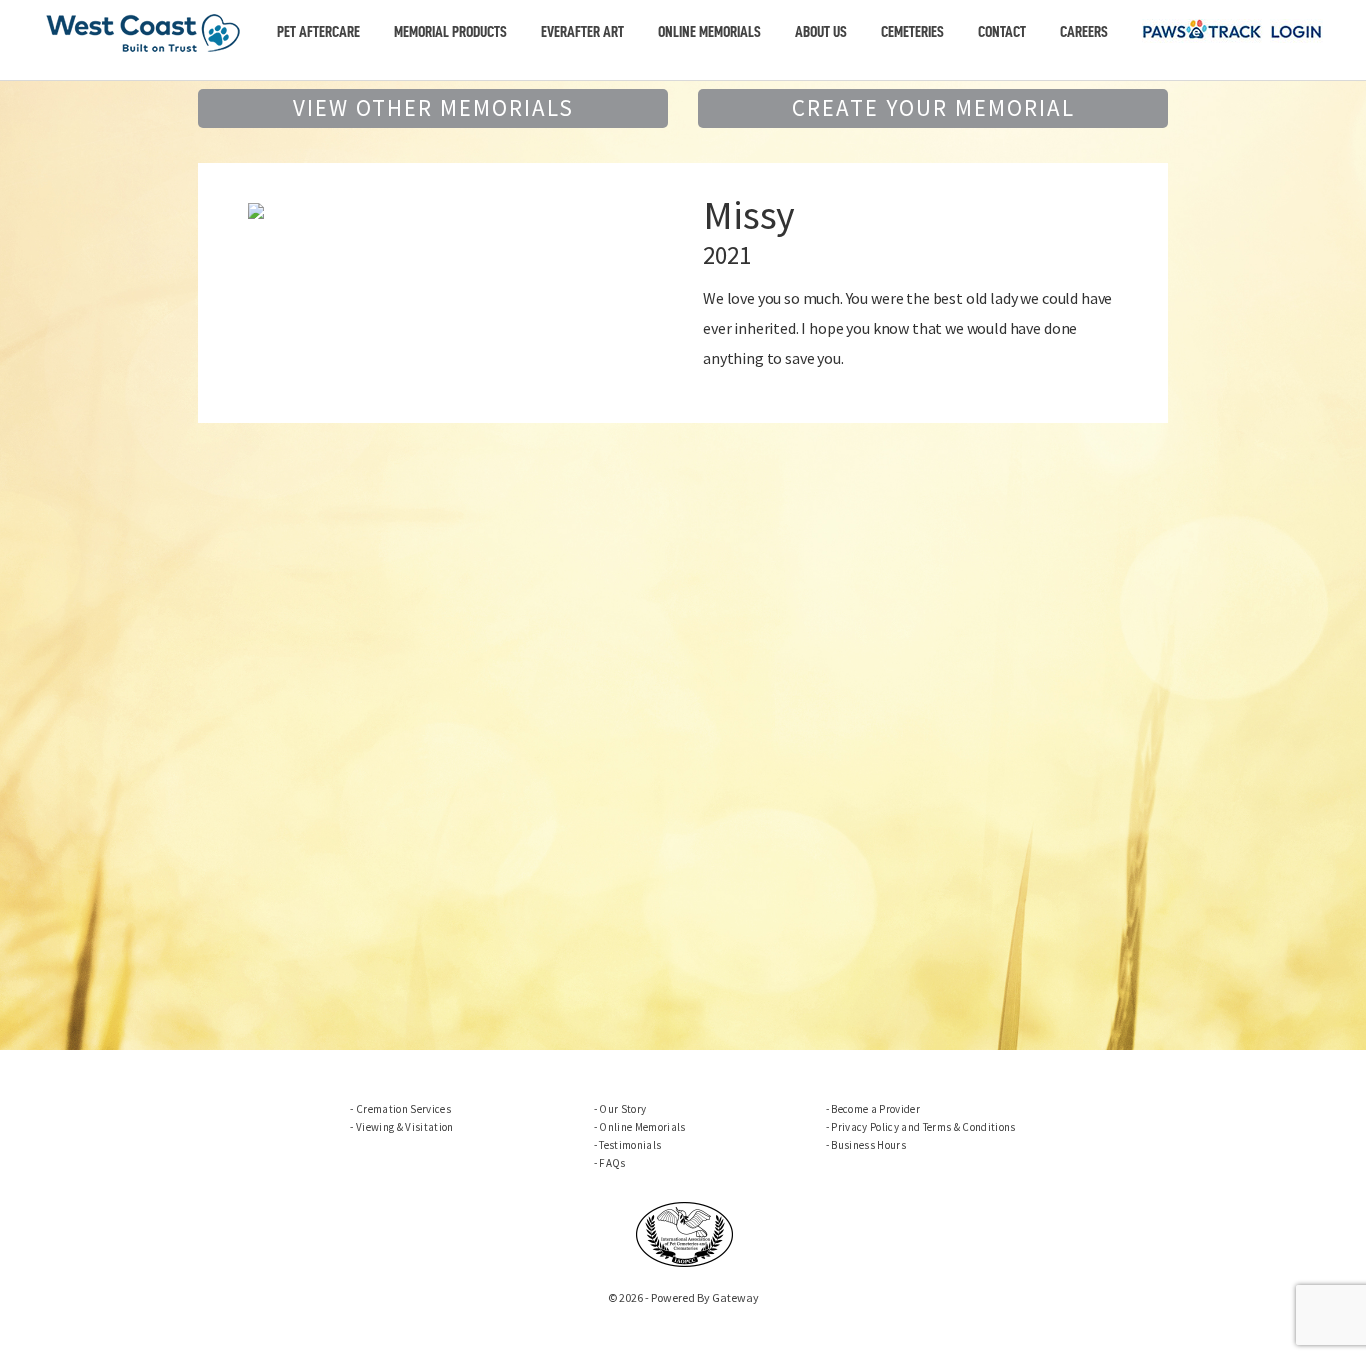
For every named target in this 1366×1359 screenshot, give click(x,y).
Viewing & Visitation (404, 1127)
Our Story (622, 1109)
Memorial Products (450, 32)
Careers (1084, 32)
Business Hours (868, 1145)
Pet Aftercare (318, 32)
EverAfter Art (582, 32)
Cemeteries (912, 32)
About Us (821, 32)
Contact (1002, 32)
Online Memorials (709, 32)
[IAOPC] (685, 1232)
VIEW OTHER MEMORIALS (433, 107)
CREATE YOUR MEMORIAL (933, 107)
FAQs (612, 1163)
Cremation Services (403, 1109)
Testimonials (630, 1145)
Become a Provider (875, 1109)
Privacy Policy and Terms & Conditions (923, 1127)
